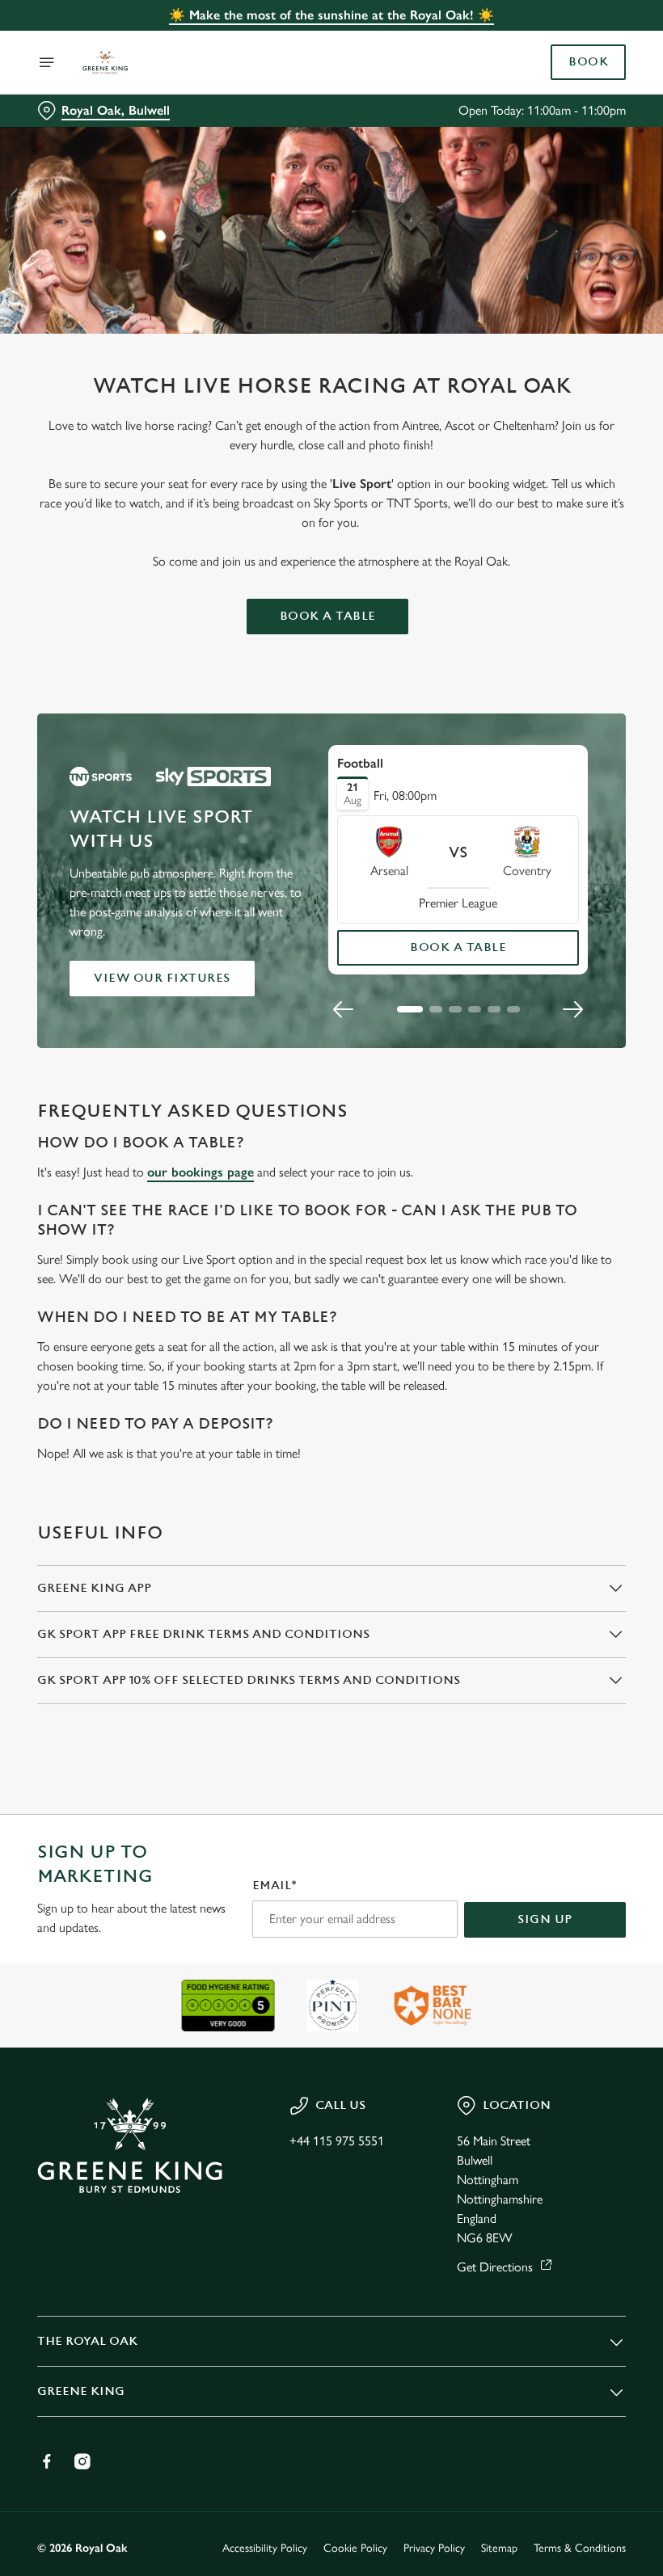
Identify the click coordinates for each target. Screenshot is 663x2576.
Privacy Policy (434, 2548)
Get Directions (495, 2267)
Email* (274, 1886)
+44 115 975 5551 (337, 2141)
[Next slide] (572, 1009)
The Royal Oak (87, 2341)
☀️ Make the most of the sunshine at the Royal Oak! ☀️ (331, 15)
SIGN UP (545, 1919)
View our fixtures (162, 978)
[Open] (47, 62)
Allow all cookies (541, 1456)
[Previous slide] (344, 1009)
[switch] (250, 1345)
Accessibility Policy (265, 2548)
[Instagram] (82, 2461)
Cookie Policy (355, 2548)
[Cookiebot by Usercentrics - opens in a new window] (574, 1108)
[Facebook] (47, 2461)
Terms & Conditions (580, 2548)
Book (588, 62)
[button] (410, 1009)
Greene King (81, 2391)
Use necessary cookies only (328, 1456)
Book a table (328, 616)
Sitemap (499, 2548)
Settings (590, 1404)
